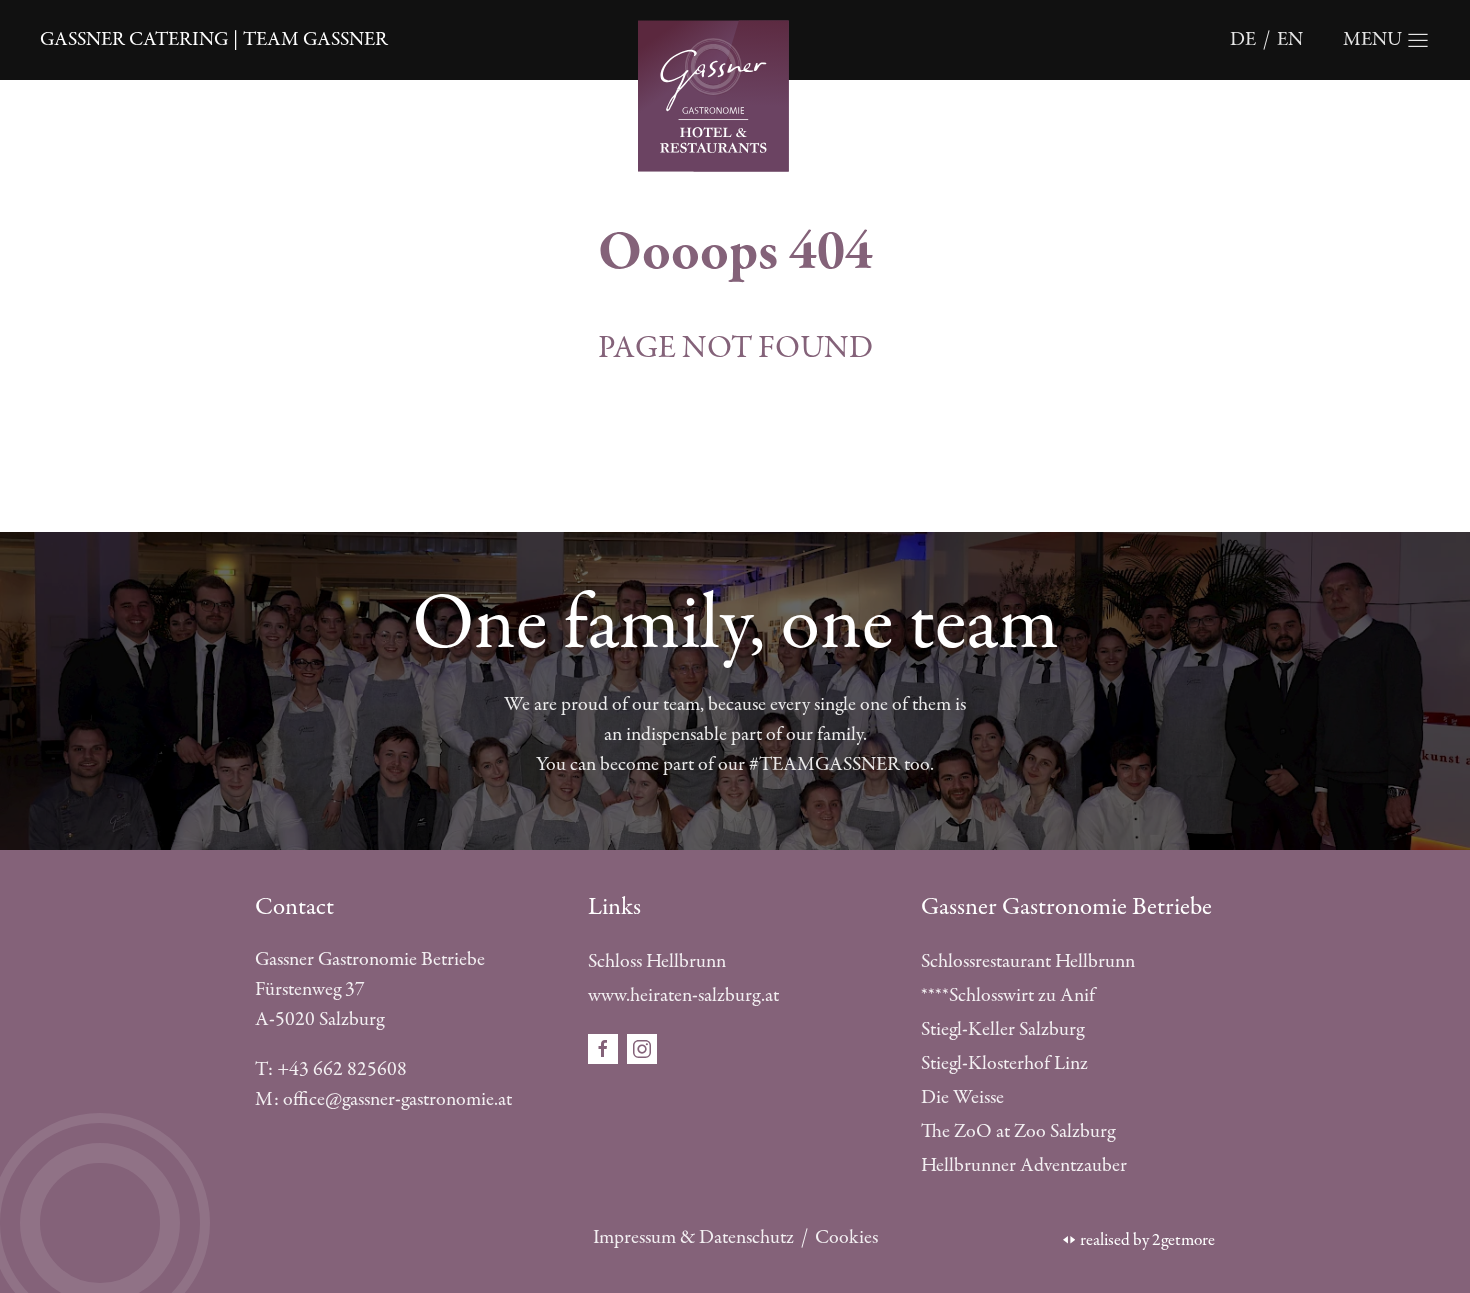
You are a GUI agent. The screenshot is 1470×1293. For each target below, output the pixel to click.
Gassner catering (134, 39)
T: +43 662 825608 (331, 1069)
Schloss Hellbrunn (657, 961)
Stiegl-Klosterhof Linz (1004, 1063)
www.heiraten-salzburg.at (683, 995)
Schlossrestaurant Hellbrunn (1028, 961)
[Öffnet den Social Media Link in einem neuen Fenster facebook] (605, 1047)
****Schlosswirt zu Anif (1008, 995)
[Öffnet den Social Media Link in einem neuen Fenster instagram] (642, 1047)
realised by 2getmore (1147, 1240)
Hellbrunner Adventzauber (1024, 1165)
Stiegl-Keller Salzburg (1002, 1029)
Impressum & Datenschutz (693, 1237)
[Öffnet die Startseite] (735, 93)
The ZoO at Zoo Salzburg (1018, 1131)
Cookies (846, 1237)
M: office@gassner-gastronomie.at (383, 1099)
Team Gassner (315, 39)
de (1243, 39)
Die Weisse (962, 1097)
